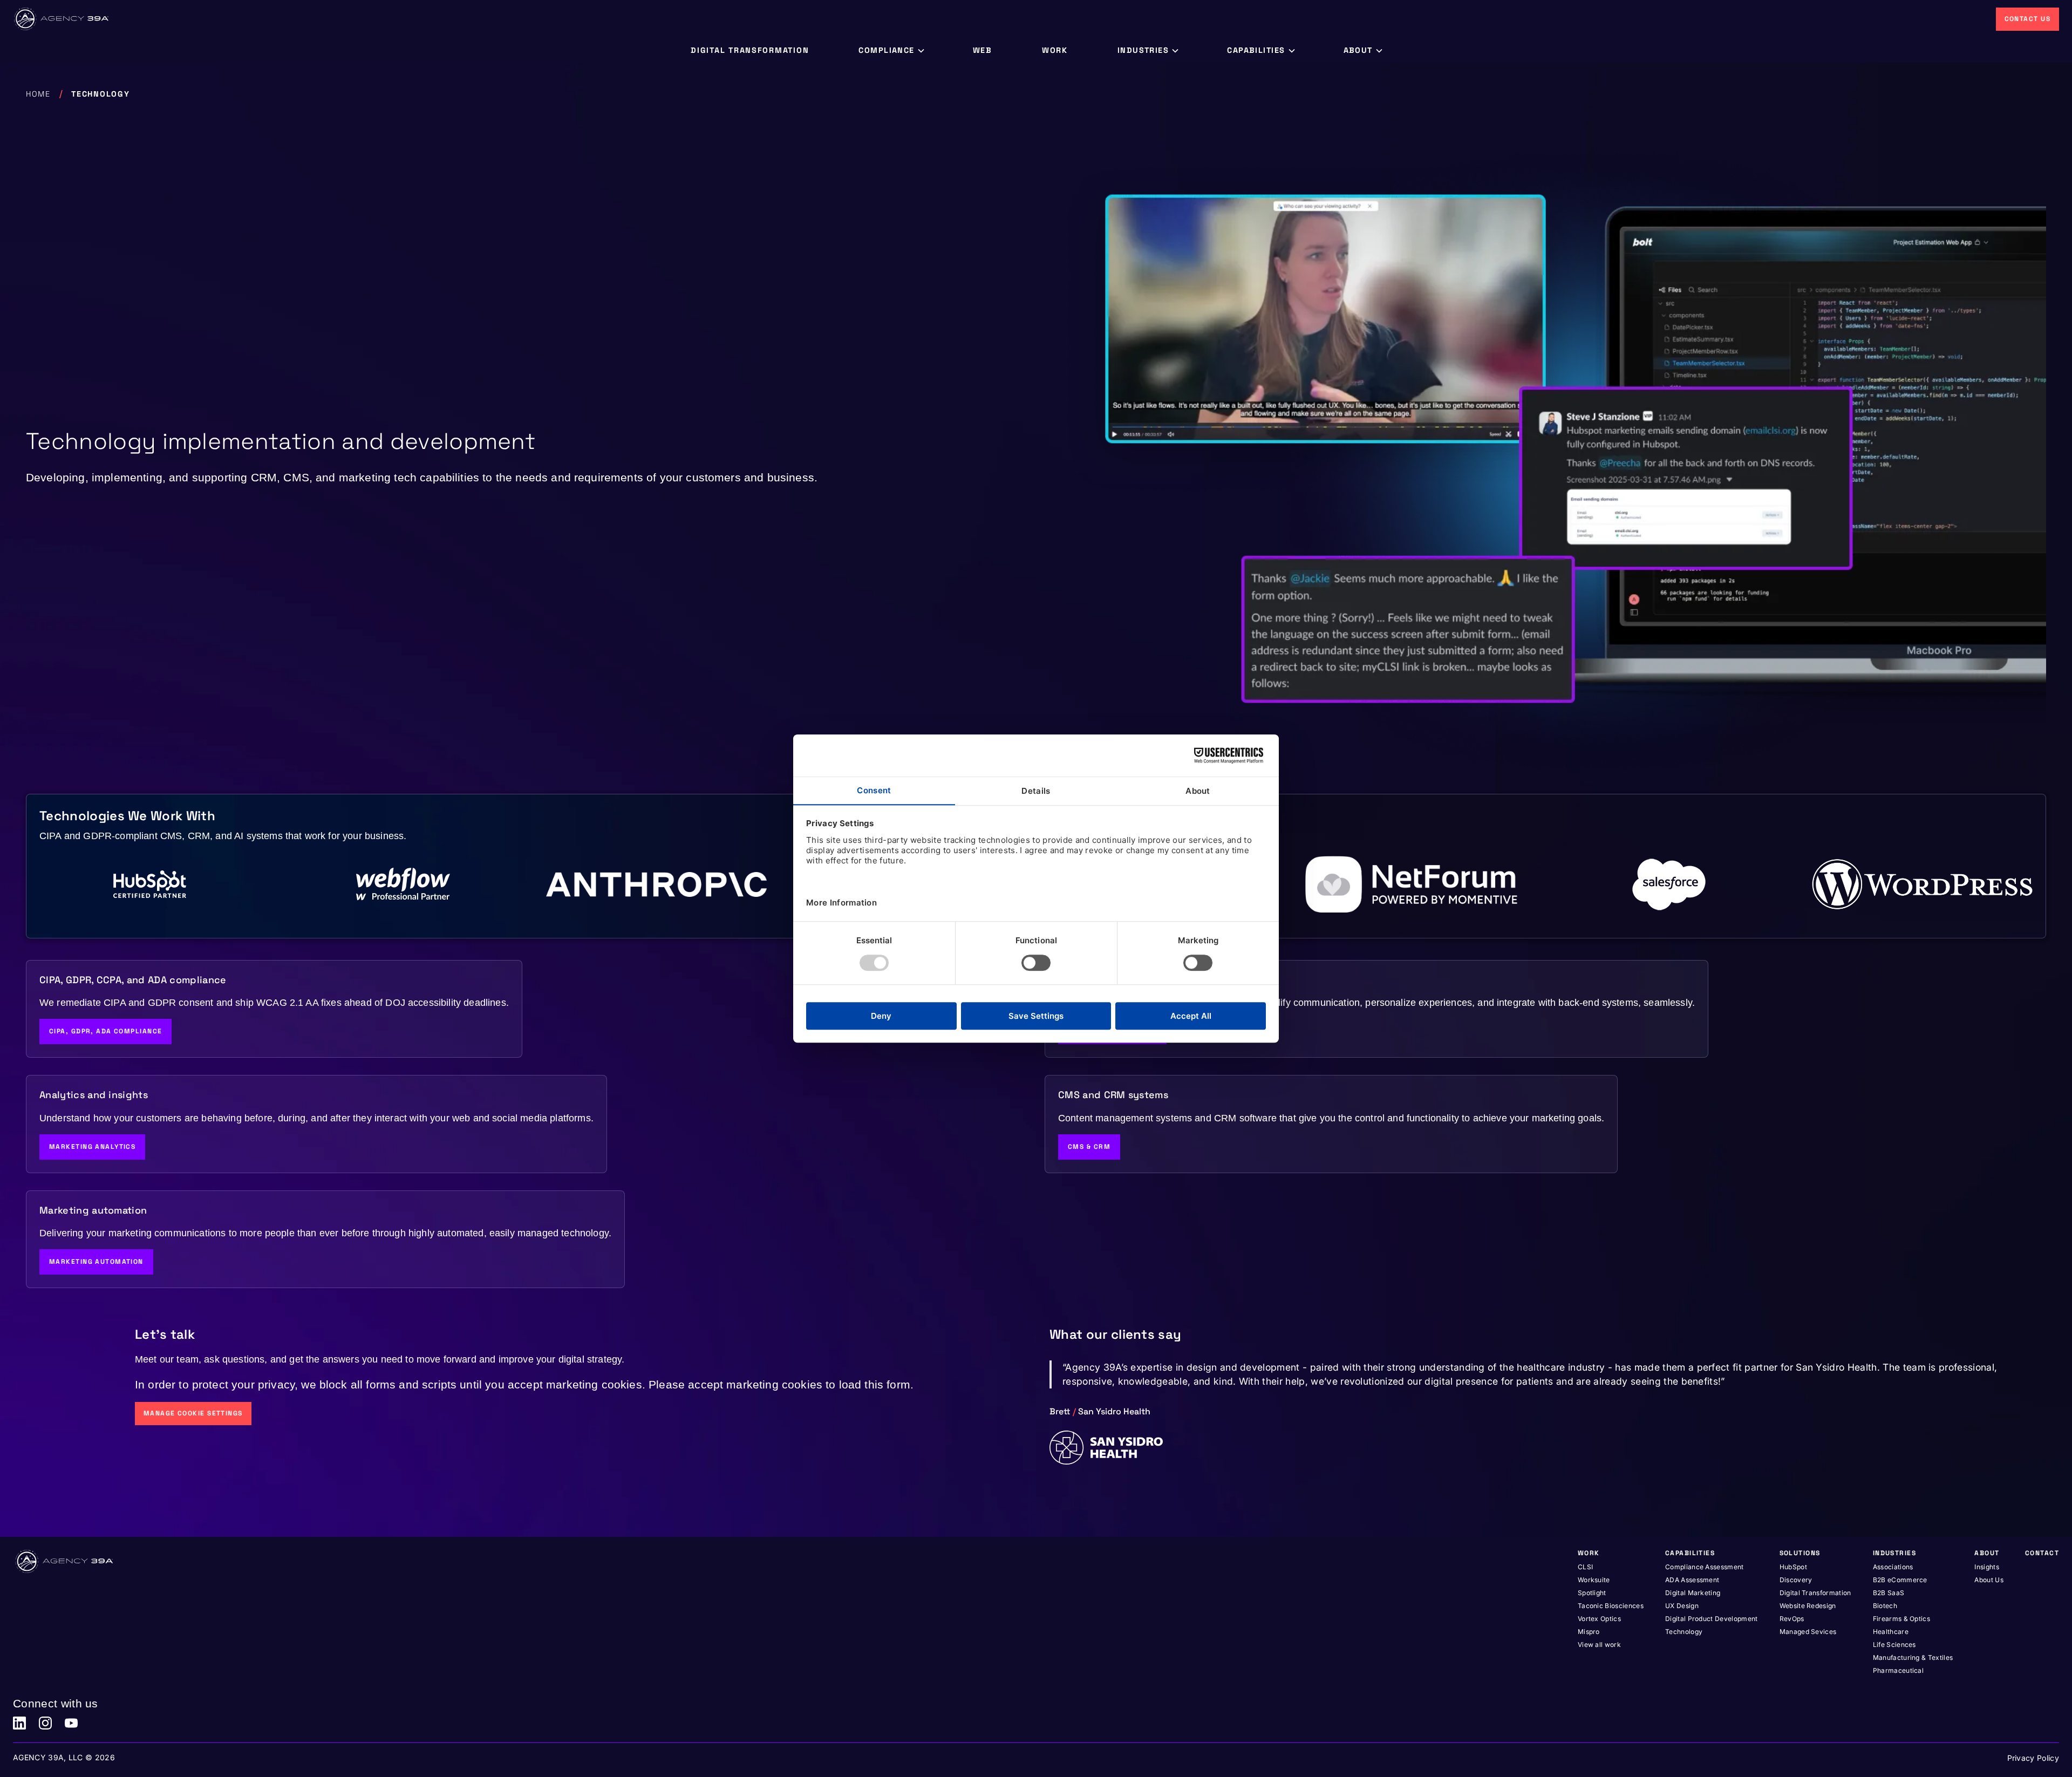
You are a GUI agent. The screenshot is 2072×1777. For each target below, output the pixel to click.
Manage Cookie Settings (193, 1413)
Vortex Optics (1599, 1619)
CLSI (1585, 1567)
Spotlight (1592, 1593)
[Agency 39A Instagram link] (45, 1723)
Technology (1684, 1632)
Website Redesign (1808, 1606)
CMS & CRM (1089, 1147)
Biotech (1885, 1606)
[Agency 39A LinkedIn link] (19, 1723)
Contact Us (2027, 19)
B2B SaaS (1889, 1593)
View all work (1599, 1645)
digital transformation (750, 50)
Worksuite (1594, 1580)
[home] (62, 19)
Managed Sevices (1808, 1632)
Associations (1893, 1567)
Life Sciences (1894, 1645)
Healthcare (1891, 1632)
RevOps (1792, 1619)
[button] (891, 51)
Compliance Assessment (1705, 1567)
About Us (1989, 1580)
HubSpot (1793, 1567)
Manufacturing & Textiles (1913, 1657)
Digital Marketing (1693, 1593)
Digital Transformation (1815, 1593)
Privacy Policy (2033, 1758)
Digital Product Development (1712, 1619)
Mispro (1589, 1632)
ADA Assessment (1692, 1580)
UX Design (1682, 1606)
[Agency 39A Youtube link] (71, 1723)
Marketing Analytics (92, 1147)
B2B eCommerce (1900, 1580)
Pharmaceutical (1898, 1670)
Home (38, 94)
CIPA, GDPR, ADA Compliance (105, 1031)
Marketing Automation (96, 1262)
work (1055, 50)
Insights (1987, 1567)
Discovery (1796, 1580)
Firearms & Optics (1901, 1619)
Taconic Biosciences (1611, 1606)
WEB (983, 50)
